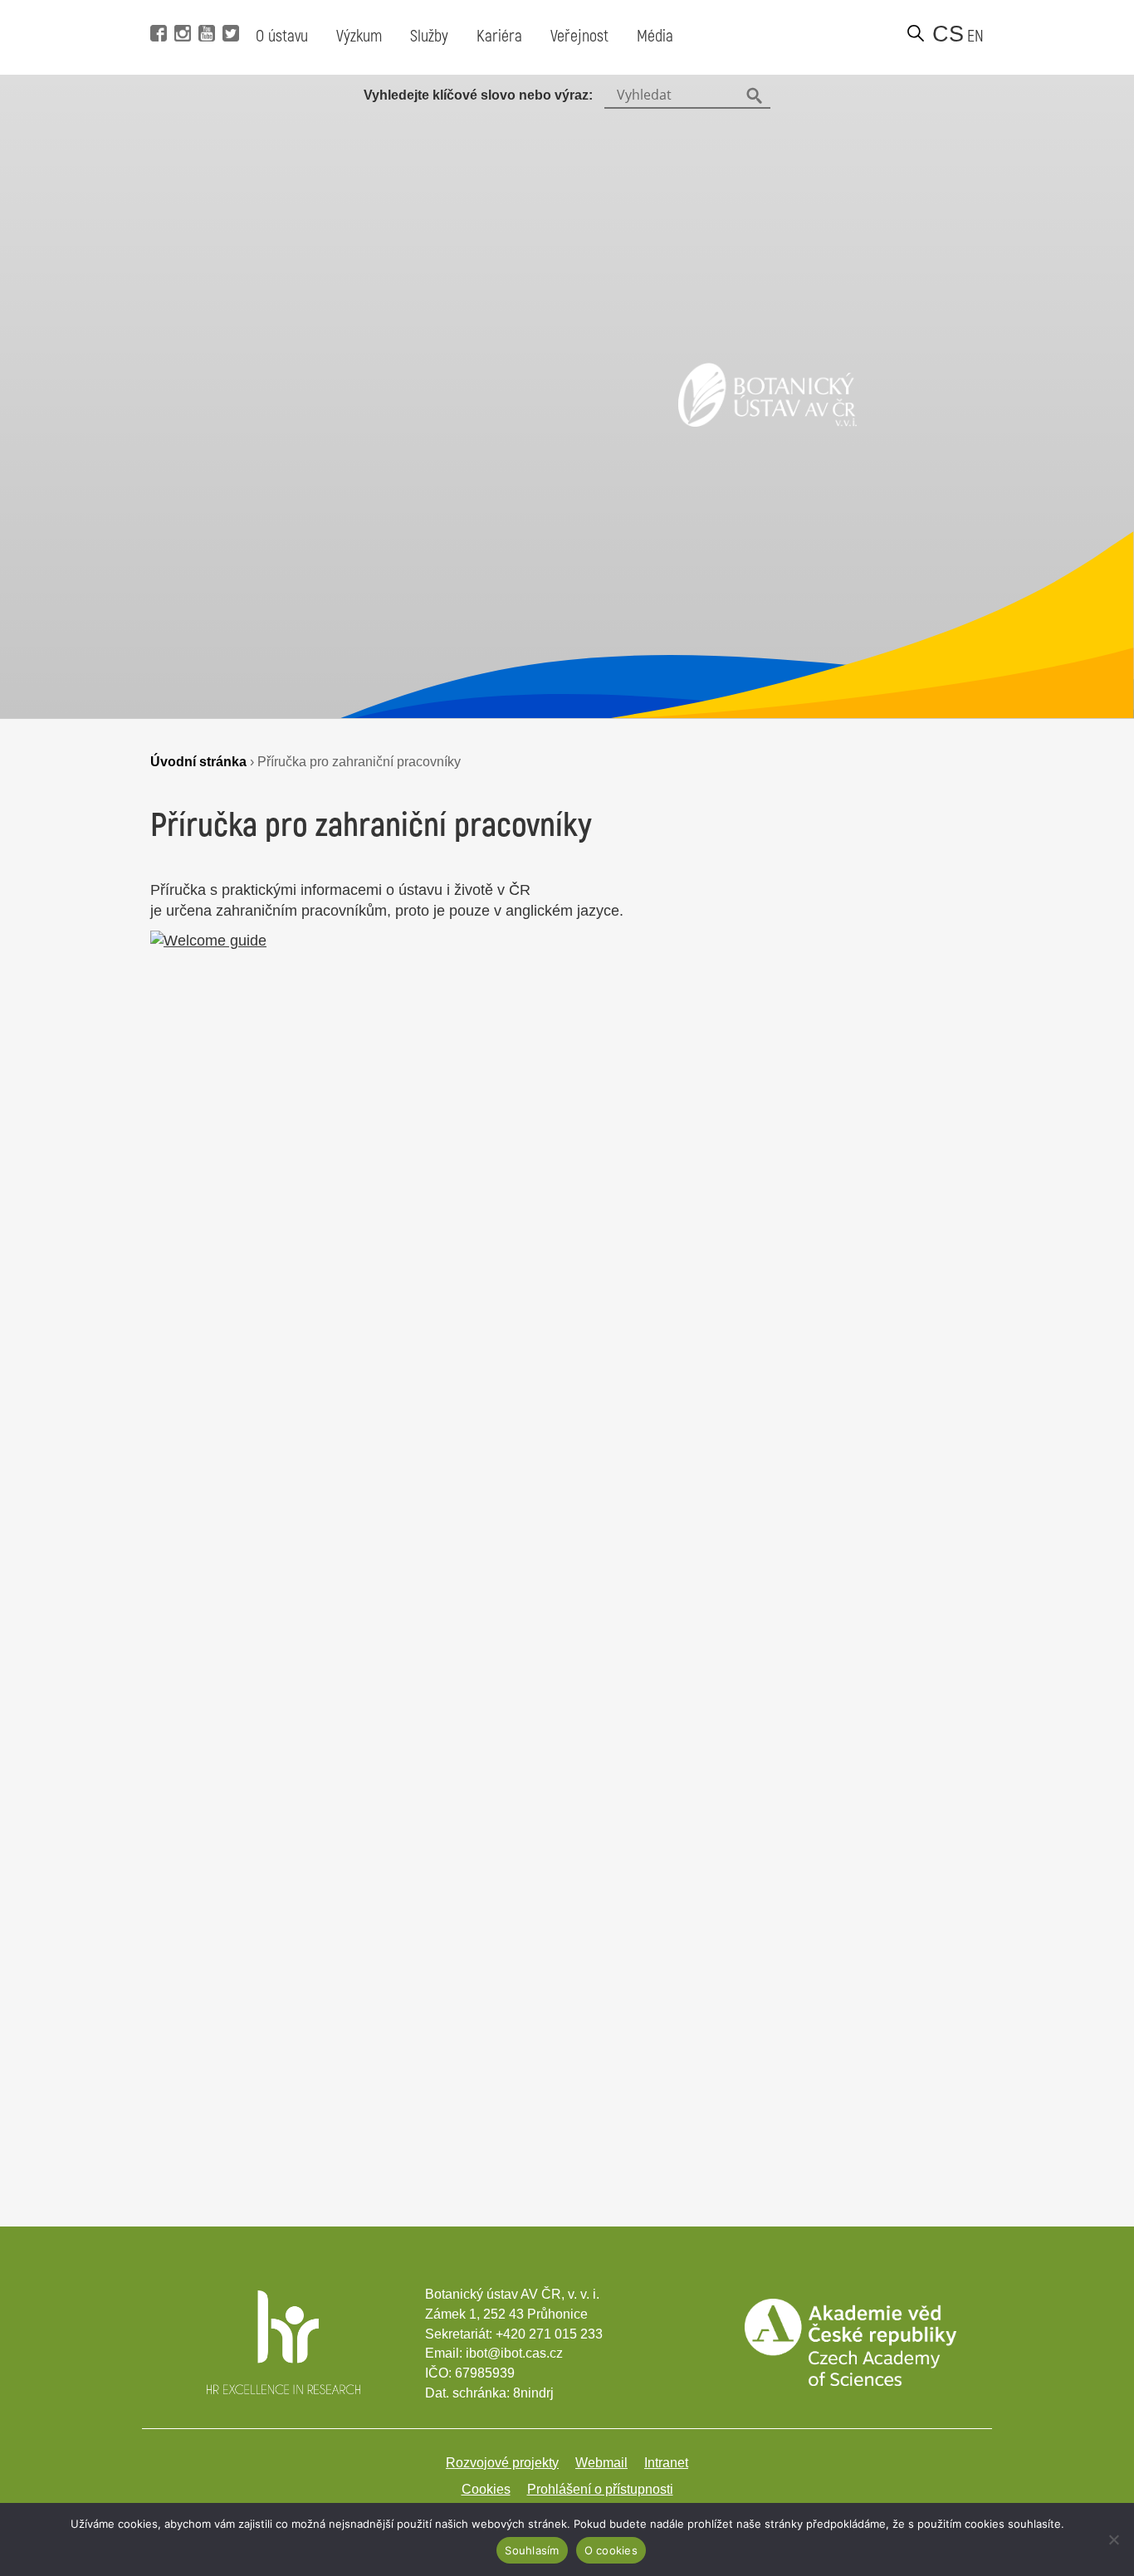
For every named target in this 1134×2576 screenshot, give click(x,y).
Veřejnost (579, 36)
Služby (429, 36)
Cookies (486, 2489)
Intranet (666, 2463)
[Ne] (1113, 2539)
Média (655, 36)
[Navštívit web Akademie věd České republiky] (850, 2381)
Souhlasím (532, 2550)
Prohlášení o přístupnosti (600, 2489)
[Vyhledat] (916, 33)
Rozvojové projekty (502, 2463)
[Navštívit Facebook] (156, 8)
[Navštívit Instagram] (181, 8)
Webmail (601, 2463)
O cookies (611, 2550)
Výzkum (359, 36)
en (975, 36)
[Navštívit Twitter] (229, 8)
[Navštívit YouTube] (205, 8)
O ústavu (282, 36)
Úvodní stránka (198, 761)
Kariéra (499, 36)
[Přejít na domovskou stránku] (767, 422)
